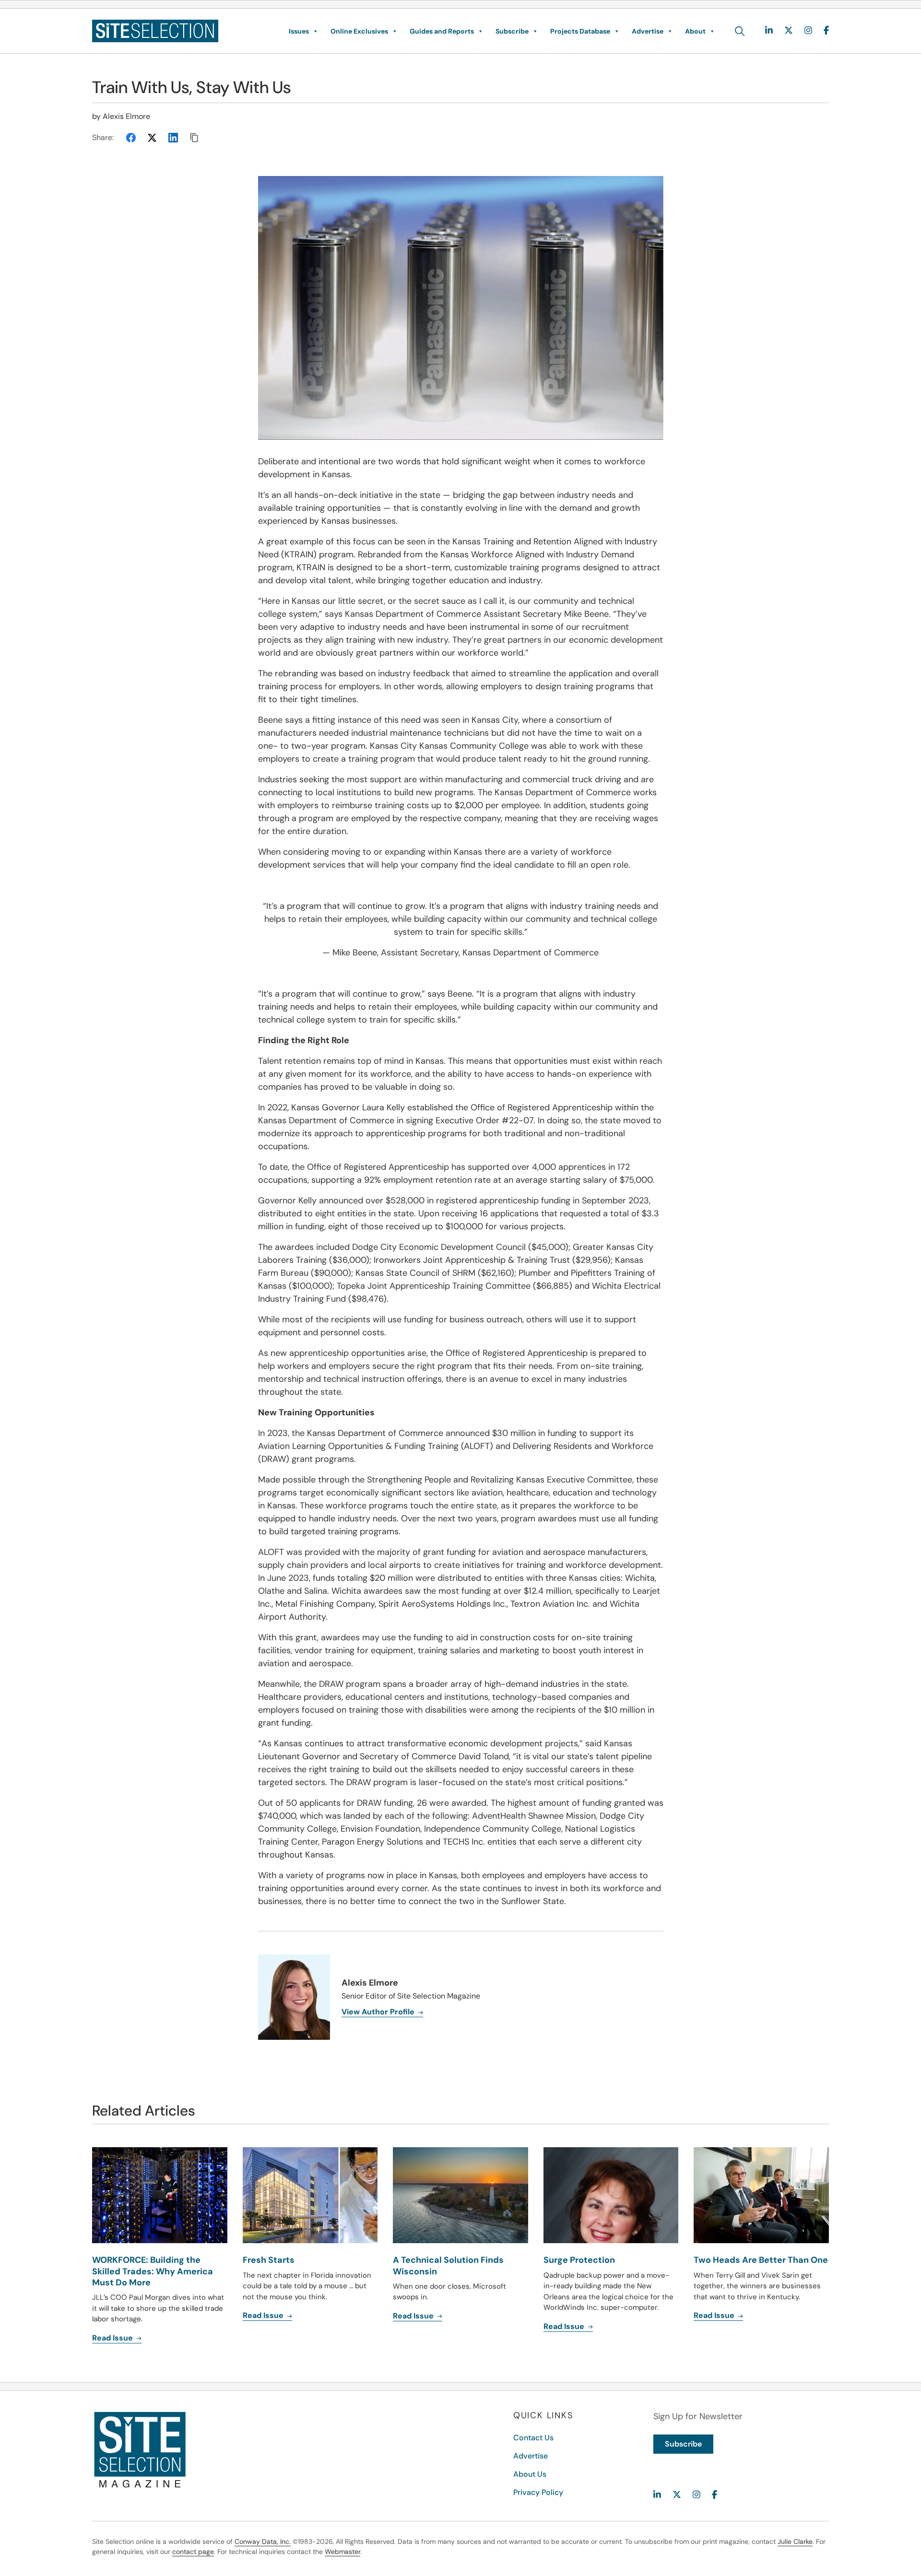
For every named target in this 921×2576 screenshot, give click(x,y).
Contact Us (533, 2438)
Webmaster (342, 2552)
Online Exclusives (359, 31)
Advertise (648, 31)
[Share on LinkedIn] (173, 138)
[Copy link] (194, 138)
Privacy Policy (538, 2492)
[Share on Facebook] (131, 138)
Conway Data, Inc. (263, 2541)
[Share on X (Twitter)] (152, 138)
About (695, 31)
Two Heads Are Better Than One (761, 2260)
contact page (193, 2552)
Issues (299, 31)
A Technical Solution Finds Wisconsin (448, 2265)
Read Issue (113, 2338)
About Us (530, 2474)
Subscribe (512, 31)
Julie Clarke (795, 2541)
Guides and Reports (442, 31)
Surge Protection (579, 2260)
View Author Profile (379, 2012)
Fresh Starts (269, 2260)
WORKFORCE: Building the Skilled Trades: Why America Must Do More (153, 2271)
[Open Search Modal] (740, 31)
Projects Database (580, 31)
